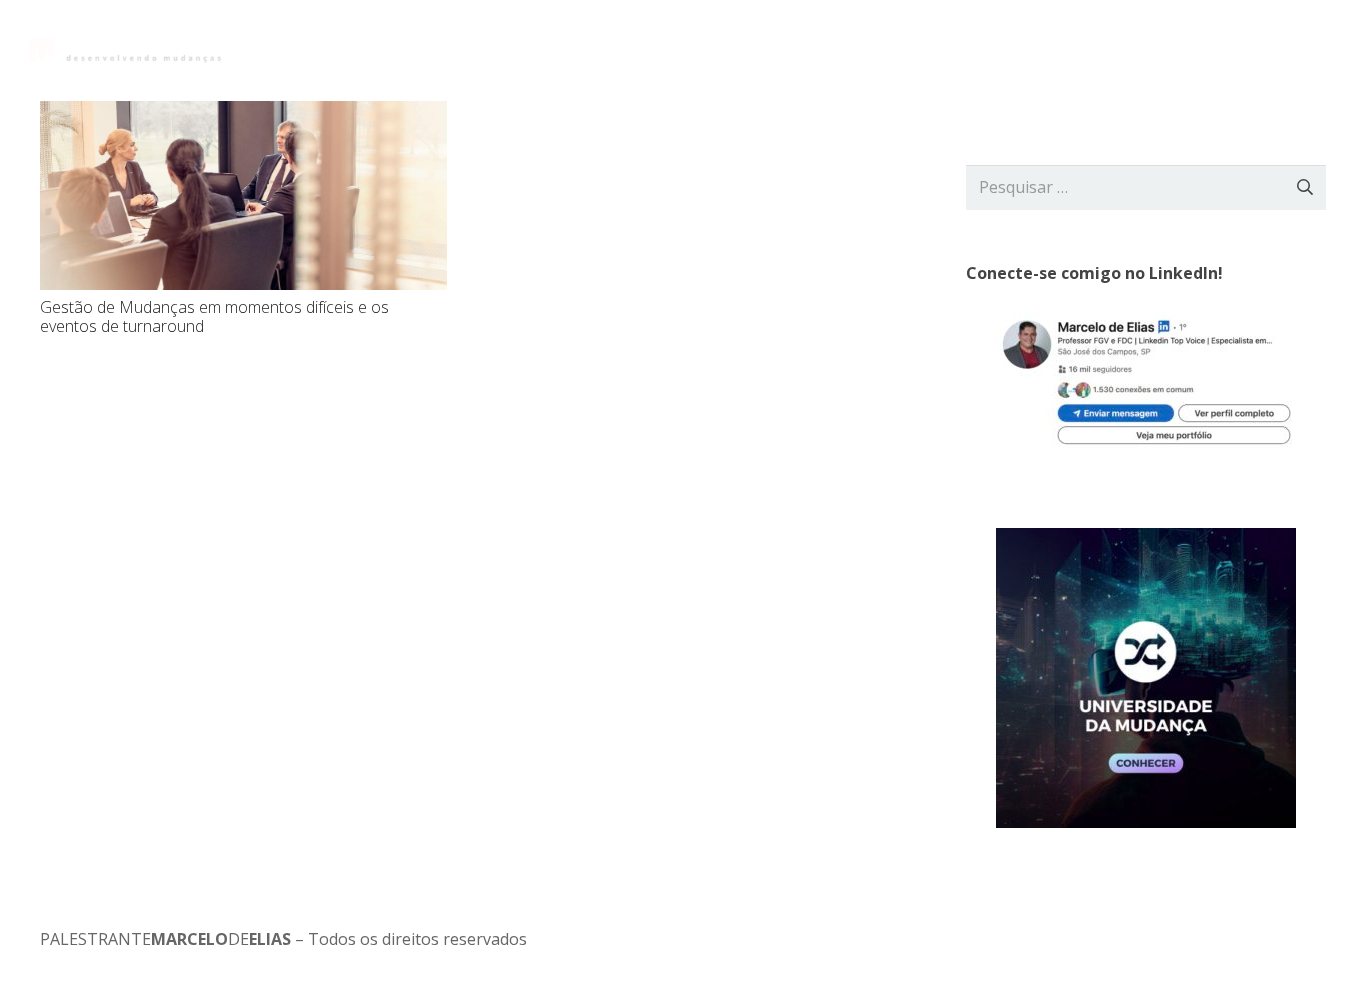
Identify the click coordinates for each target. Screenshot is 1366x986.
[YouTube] (1262, 51)
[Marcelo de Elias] (125, 50)
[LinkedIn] (1230, 51)
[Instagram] (1294, 51)
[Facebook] (1166, 51)
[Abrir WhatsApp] (1316, 935)
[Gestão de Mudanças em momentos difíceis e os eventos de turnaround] (243, 116)
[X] (1198, 51)
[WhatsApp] (1326, 51)
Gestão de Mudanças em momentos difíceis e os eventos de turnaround (214, 316)
